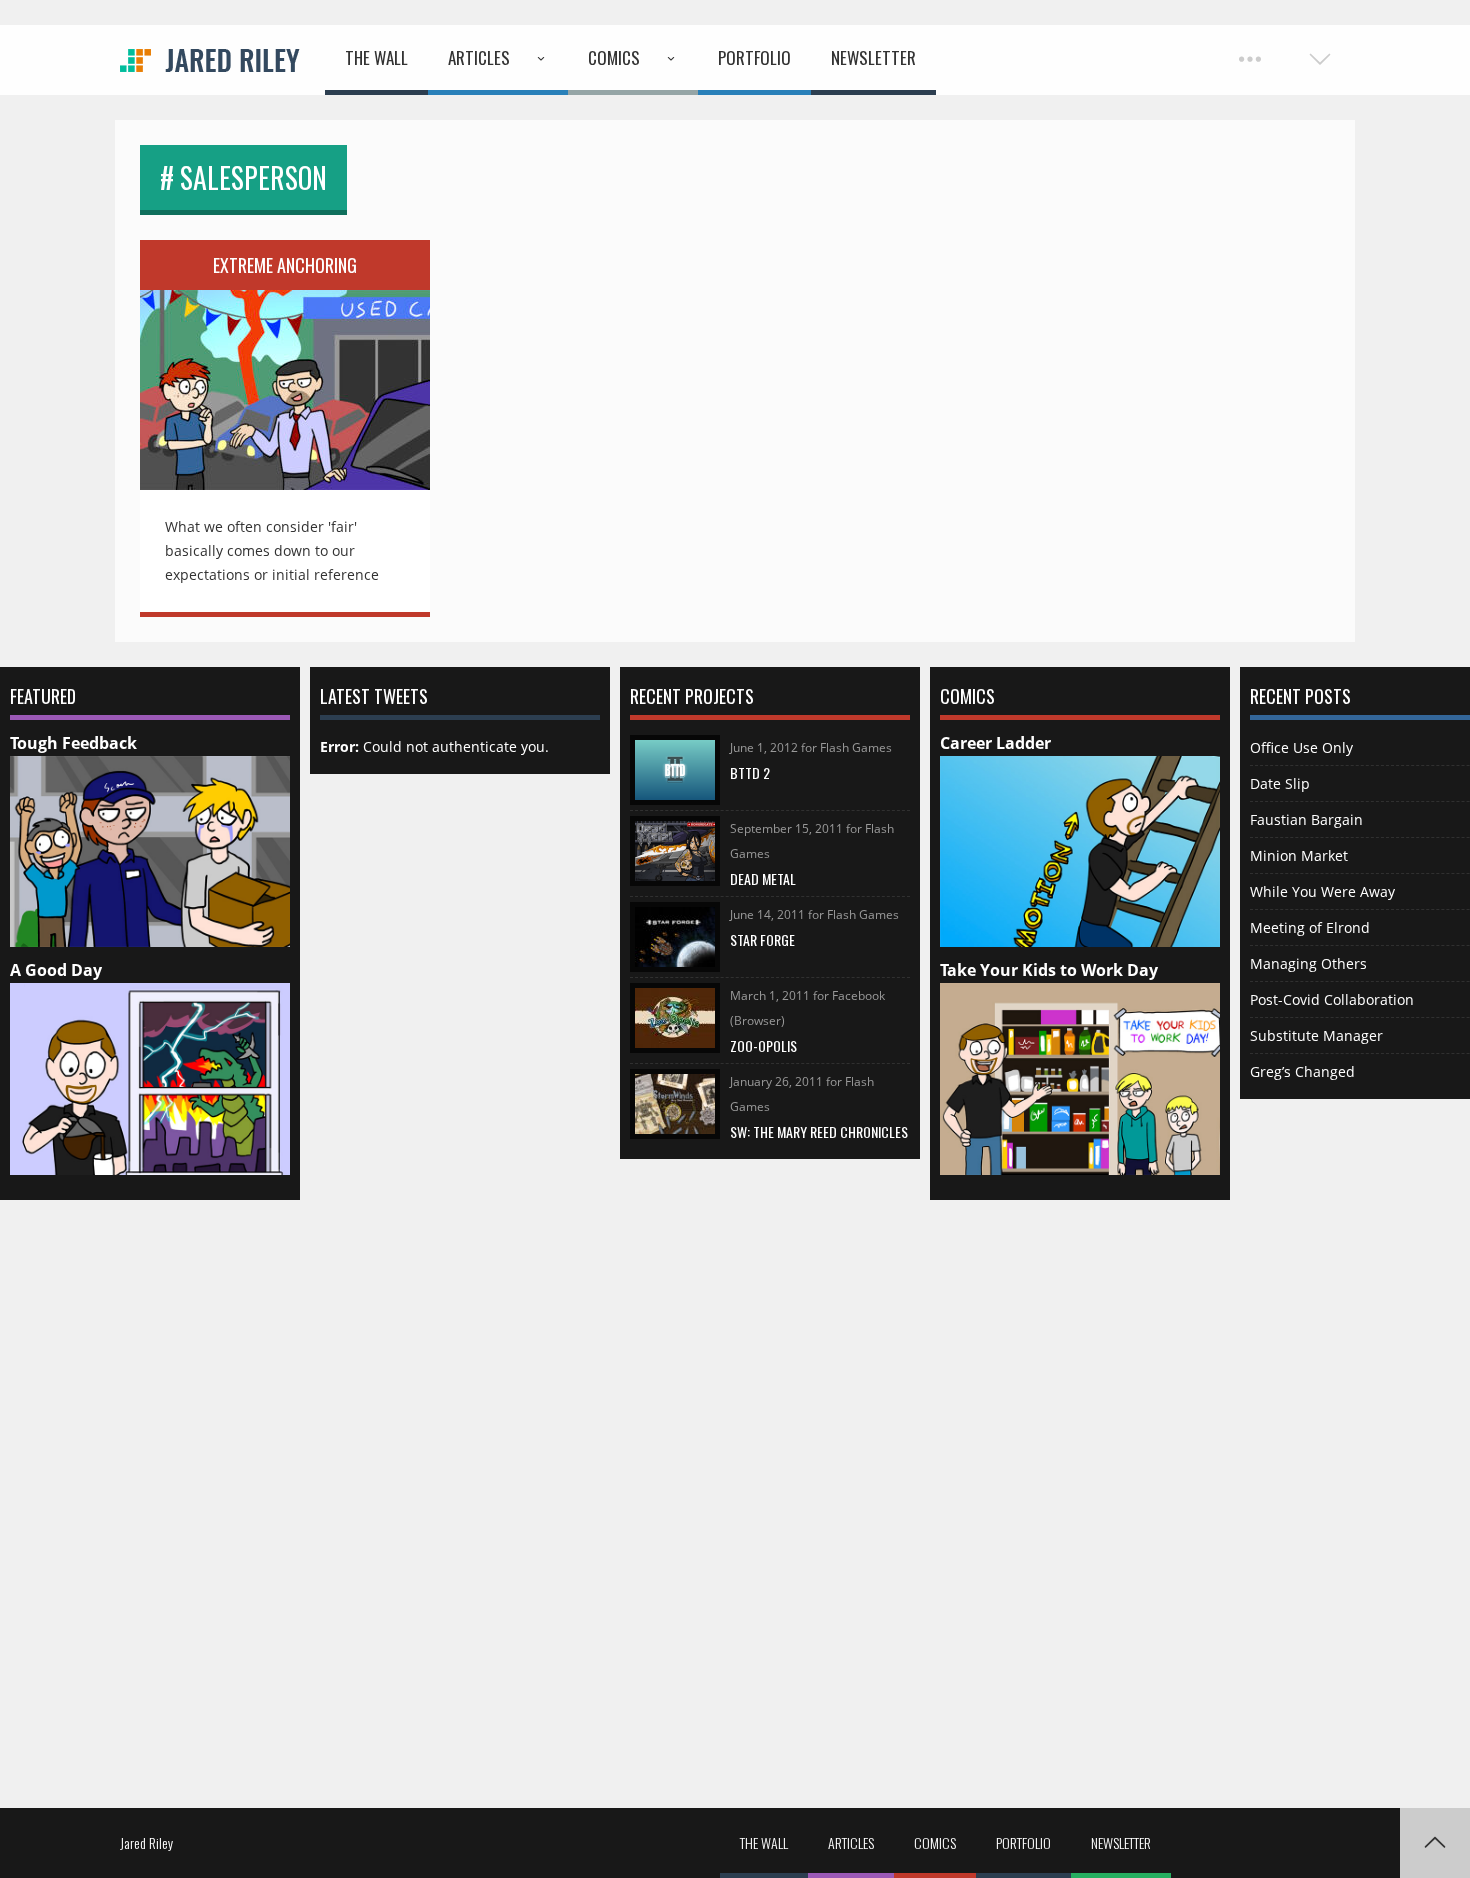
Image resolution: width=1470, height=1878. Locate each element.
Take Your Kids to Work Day (1049, 970)
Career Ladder (995, 743)
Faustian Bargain (1306, 819)
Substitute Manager (1316, 1035)
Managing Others (1308, 963)
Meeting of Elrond (1310, 927)
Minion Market (1299, 855)
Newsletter (873, 57)
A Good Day (56, 970)
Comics (614, 57)
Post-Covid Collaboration (1332, 999)
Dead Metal (763, 878)
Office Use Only (1301, 747)
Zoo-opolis (763, 1045)
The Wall (376, 57)
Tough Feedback (73, 743)
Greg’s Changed (1302, 1071)
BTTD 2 (750, 772)
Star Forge (762, 939)
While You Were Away (1322, 891)
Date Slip (1280, 783)
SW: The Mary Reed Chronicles (819, 1131)
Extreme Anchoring (285, 265)
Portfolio (754, 57)
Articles (479, 57)
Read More (285, 376)
